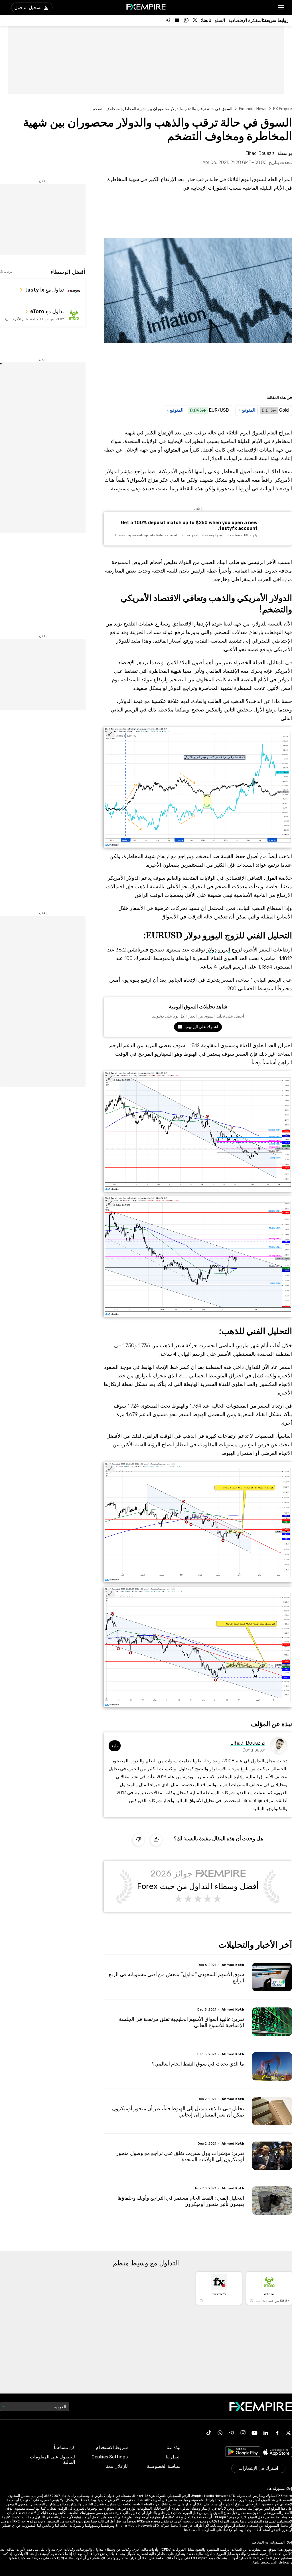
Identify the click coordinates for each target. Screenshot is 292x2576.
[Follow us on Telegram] (168, 20)
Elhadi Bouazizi (248, 1743)
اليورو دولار (218, 950)
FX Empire (283, 109)
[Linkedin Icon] (266, 2433)
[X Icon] (289, 2433)
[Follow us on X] (195, 20)
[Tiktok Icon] (209, 2433)
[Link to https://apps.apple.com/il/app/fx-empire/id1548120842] (276, 2453)
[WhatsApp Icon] (220, 2433)
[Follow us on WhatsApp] (186, 20)
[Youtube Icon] (254, 2433)
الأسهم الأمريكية (176, 471)
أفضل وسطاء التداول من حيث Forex (198, 1886)
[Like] (156, 1840)
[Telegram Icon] (232, 2433)
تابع (115, 1746)
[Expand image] (110, 734)
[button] (281, 8)
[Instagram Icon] (243, 2433)
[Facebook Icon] (277, 2433)
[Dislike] (139, 1840)
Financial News (253, 109)
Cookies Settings (110, 2457)
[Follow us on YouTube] (177, 20)
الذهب (166, 1346)
